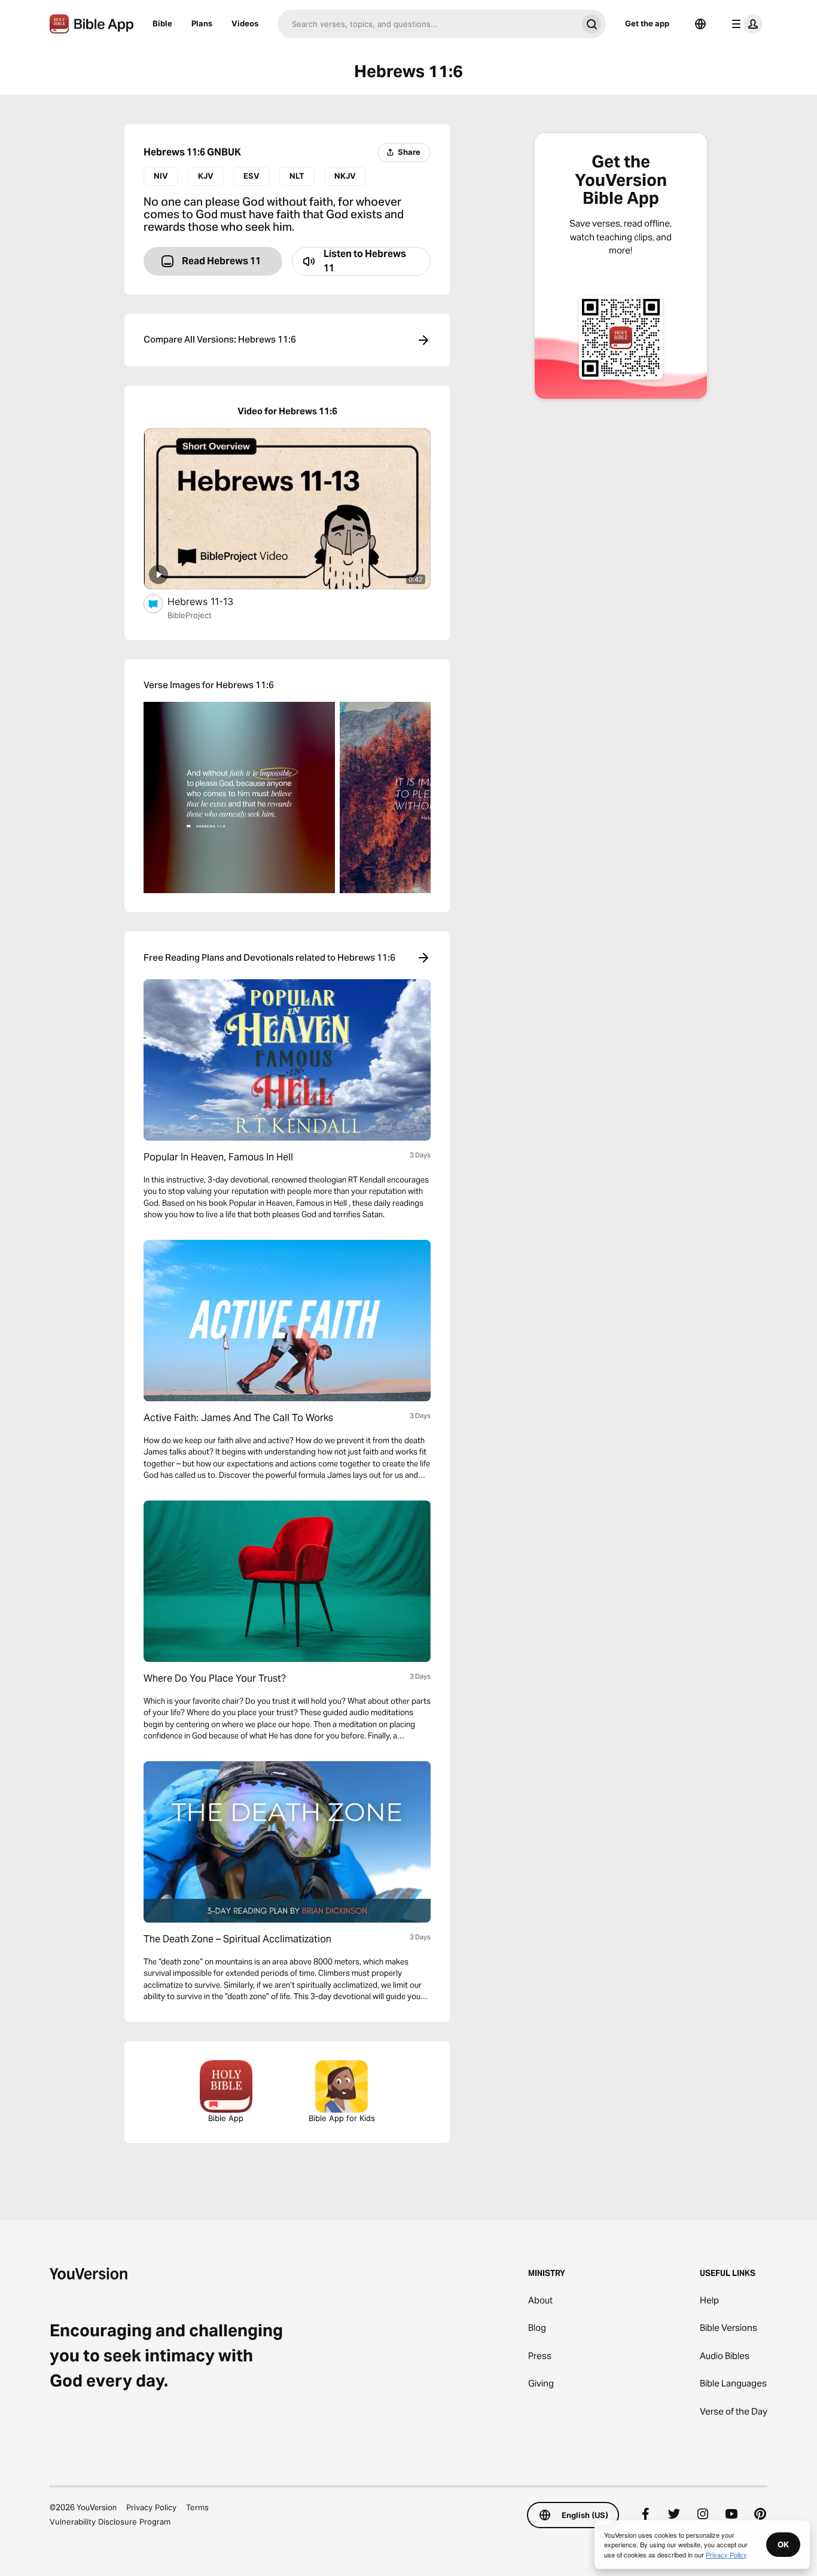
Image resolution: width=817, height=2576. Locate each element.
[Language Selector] (700, 24)
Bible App (226, 2118)
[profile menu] (745, 24)
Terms (197, 2507)
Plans (202, 23)
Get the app (647, 23)
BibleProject (190, 615)
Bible (162, 23)
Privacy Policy (151, 2507)
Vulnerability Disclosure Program (110, 2522)
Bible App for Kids (342, 2118)
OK (783, 2544)
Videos (245, 23)
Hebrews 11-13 (213, 601)
